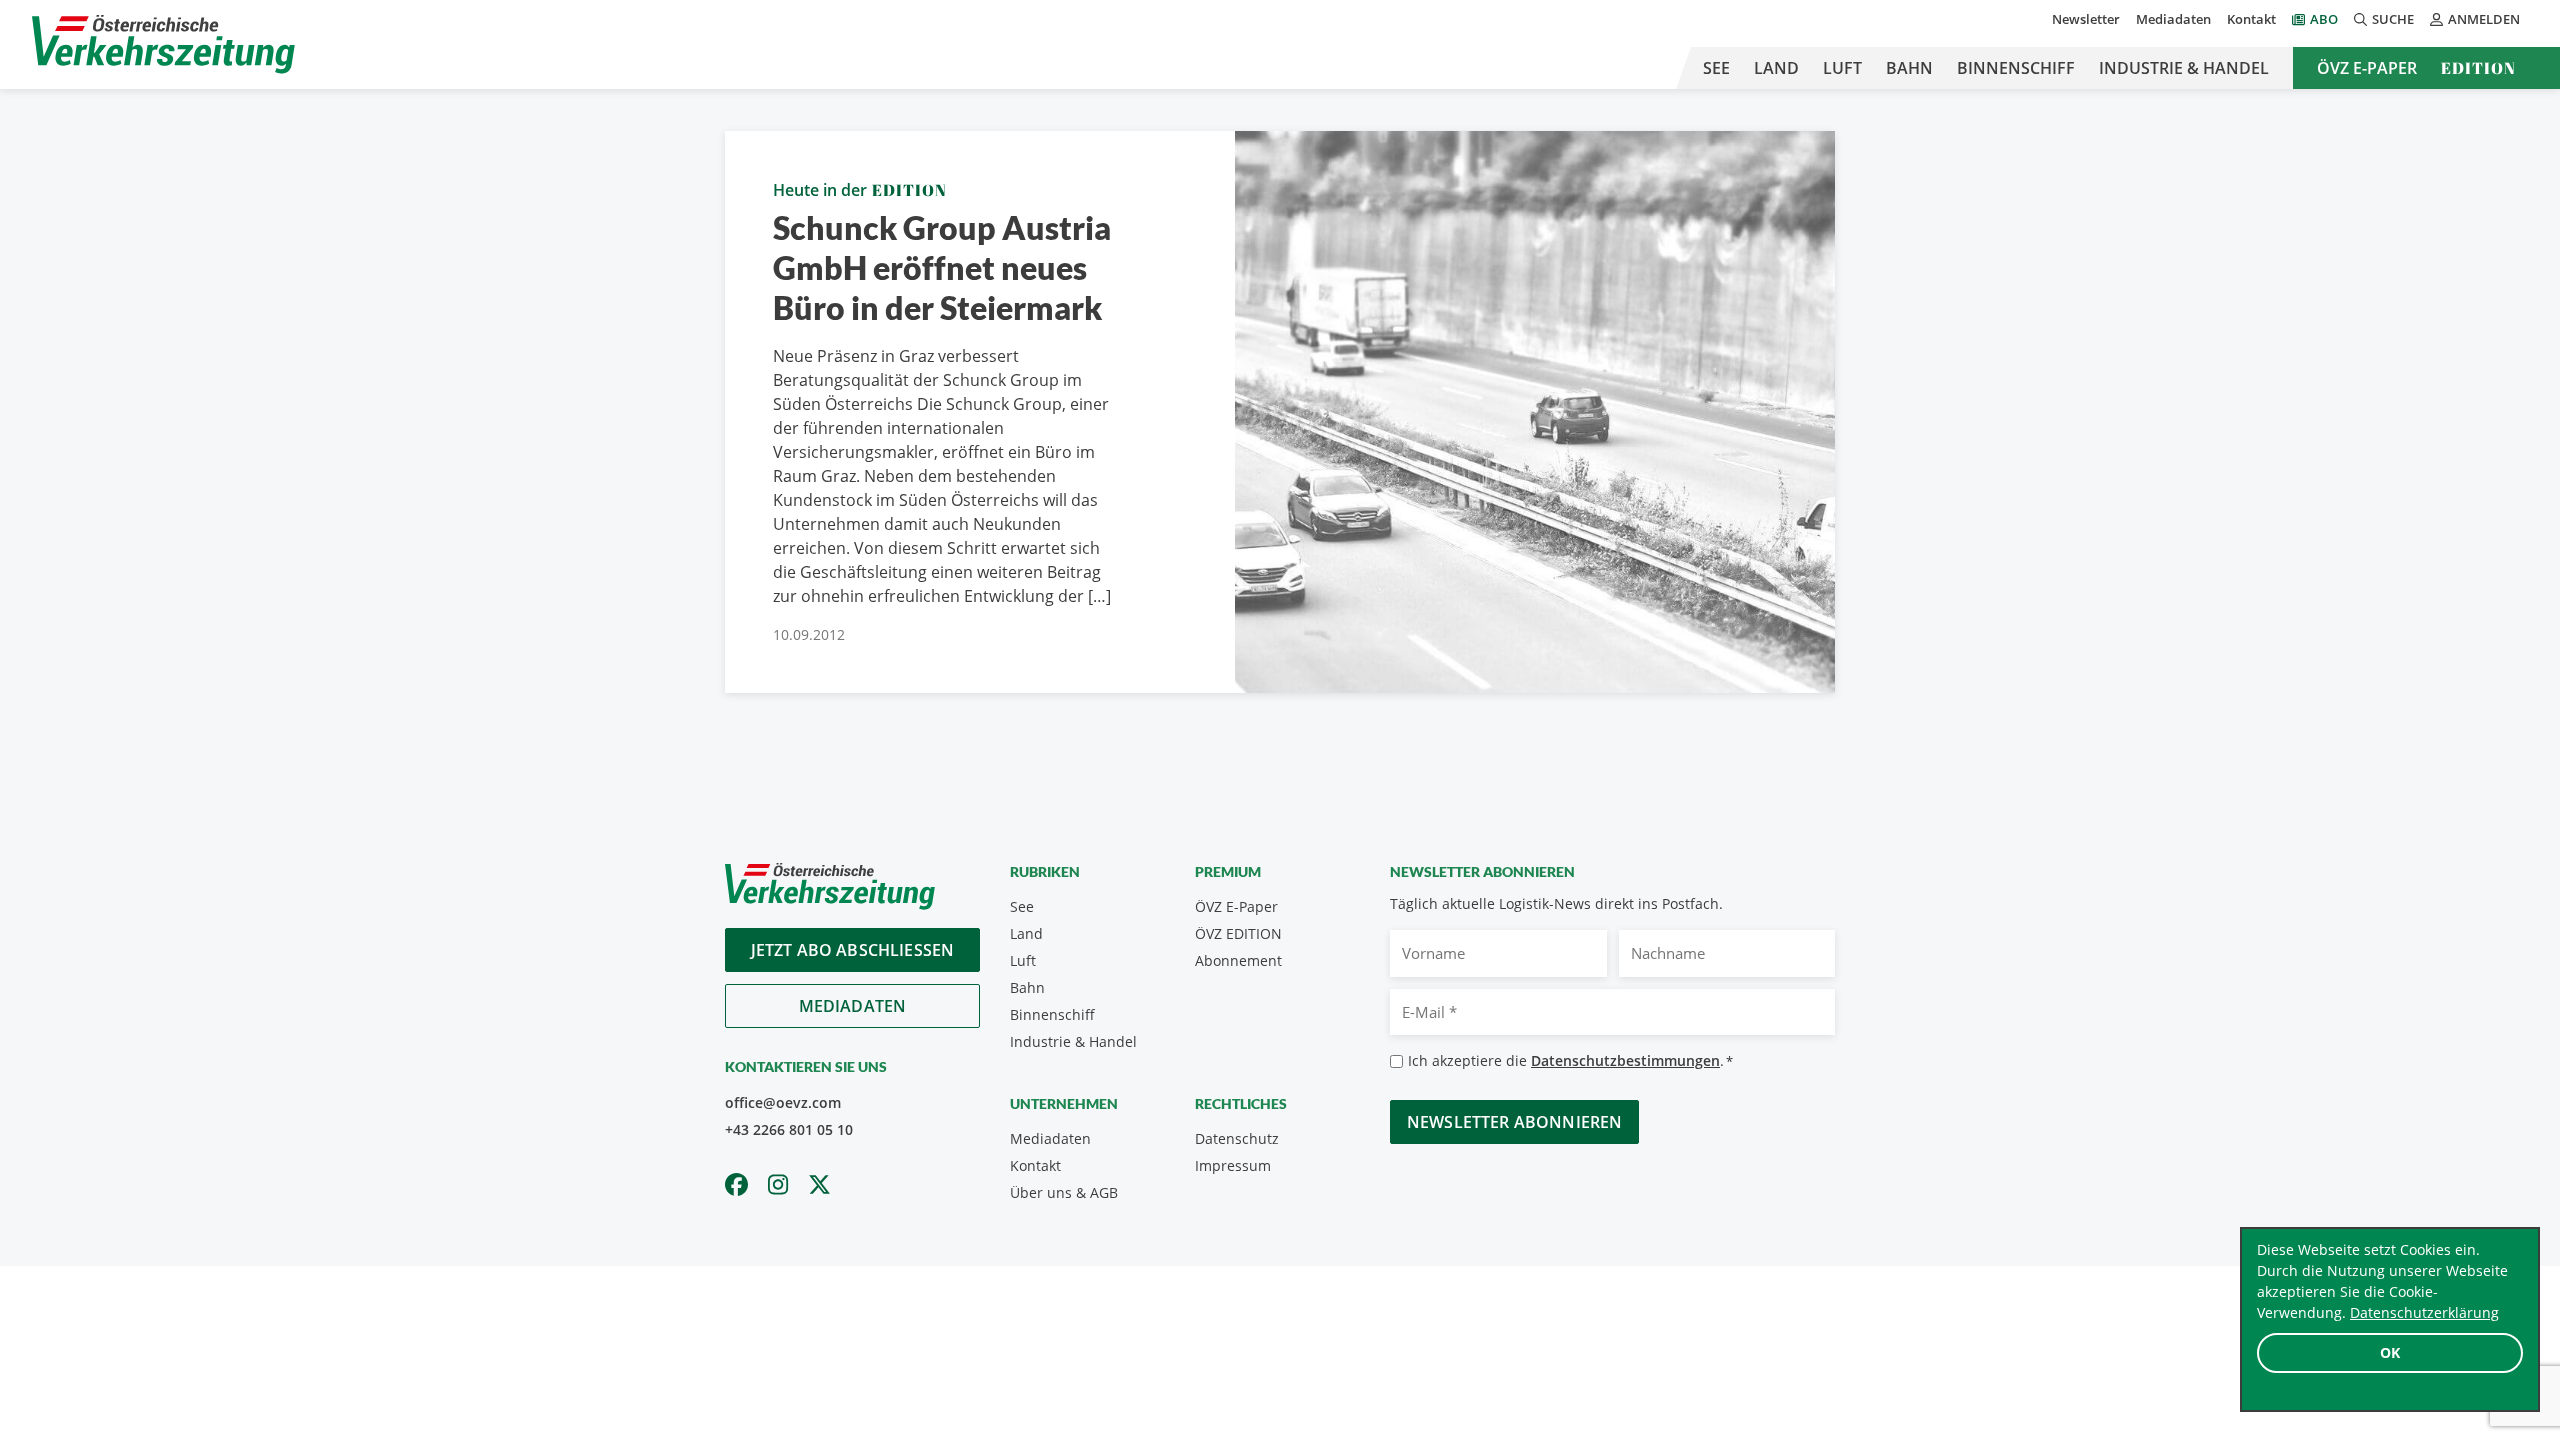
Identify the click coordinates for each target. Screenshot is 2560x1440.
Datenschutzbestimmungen (1625, 1060)
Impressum (1233, 1165)
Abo (2324, 19)
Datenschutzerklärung (2424, 1312)
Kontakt (2251, 19)
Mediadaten (2173, 19)
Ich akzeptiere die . (1570, 1060)
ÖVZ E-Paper (2367, 68)
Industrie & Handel (2184, 68)
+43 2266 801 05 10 (789, 1129)
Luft (1842, 68)
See (1716, 68)
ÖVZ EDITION (1238, 933)
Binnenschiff (2016, 68)
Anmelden (2484, 19)
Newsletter (2086, 19)
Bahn (1909, 68)
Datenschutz (1237, 1138)
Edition (2478, 68)
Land (1776, 68)
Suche (2393, 19)
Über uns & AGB (1064, 1192)
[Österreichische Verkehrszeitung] (163, 44)
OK (2390, 1352)
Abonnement (1238, 960)
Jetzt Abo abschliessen (853, 950)
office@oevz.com (783, 1102)
